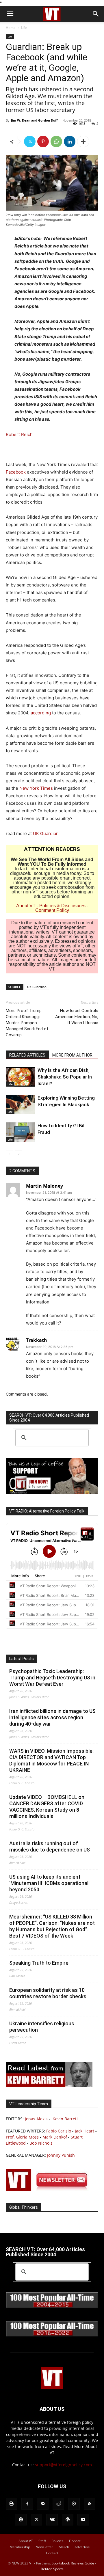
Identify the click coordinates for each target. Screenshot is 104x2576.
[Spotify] (21, 2520)
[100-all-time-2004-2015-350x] (52, 2307)
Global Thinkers (24, 2207)
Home (11, 28)
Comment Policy (52, 910)
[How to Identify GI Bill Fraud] (20, 1132)
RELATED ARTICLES (27, 1055)
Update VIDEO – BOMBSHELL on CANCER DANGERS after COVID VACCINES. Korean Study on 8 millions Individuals (47, 1807)
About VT (26, 906)
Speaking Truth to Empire (39, 1963)
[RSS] (90, 2504)
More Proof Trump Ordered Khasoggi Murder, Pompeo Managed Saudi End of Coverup (27, 1023)
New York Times (36, 788)
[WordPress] (68, 2520)
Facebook (16, 472)
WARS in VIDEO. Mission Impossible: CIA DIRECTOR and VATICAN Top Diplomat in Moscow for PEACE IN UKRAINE (51, 1760)
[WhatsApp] (56, 141)
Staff (42, 2541)
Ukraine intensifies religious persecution (42, 2027)
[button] (10, 14)
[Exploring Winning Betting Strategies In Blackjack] (20, 1105)
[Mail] (43, 2504)
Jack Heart (84, 2131)
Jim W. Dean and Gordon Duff (34, 120)
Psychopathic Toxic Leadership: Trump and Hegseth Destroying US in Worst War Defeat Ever (52, 1678)
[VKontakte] (52, 2520)
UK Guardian (46, 833)
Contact (52, 2553)
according (41, 713)
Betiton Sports (52, 2569)
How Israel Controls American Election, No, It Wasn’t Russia (77, 1017)
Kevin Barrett (65, 2119)
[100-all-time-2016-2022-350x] (52, 2335)
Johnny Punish (61, 2155)
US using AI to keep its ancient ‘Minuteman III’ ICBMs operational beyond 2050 (49, 1883)
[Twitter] (30, 141)
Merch (64, 2547)
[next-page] (19, 1154)
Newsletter (44, 2547)
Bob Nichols (41, 2143)
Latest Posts (22, 1659)
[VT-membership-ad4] (52, 1493)
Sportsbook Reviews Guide (73, 2563)
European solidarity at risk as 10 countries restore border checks (48, 1993)
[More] (83, 141)
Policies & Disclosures (62, 906)
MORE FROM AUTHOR (72, 1055)
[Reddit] (58, 2504)
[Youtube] (83, 2520)
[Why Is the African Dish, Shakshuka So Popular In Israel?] (20, 1077)
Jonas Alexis (36, 2119)
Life (24, 28)
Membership (20, 2547)
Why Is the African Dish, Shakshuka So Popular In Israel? (65, 1077)
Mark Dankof (55, 2137)
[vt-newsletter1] (49, 2189)
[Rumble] (74, 2504)
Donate (75, 2541)
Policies (57, 2541)
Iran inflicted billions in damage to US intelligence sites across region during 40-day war (52, 1717)
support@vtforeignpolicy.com (63, 2465)
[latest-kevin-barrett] (49, 2086)
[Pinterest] (43, 141)
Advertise (82, 2547)
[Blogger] (12, 2504)
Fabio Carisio (59, 2131)
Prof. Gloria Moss (22, 2137)
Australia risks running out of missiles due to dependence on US (50, 1846)
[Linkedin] (70, 141)
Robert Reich (19, 434)
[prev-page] (9, 1154)
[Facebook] (27, 2504)
